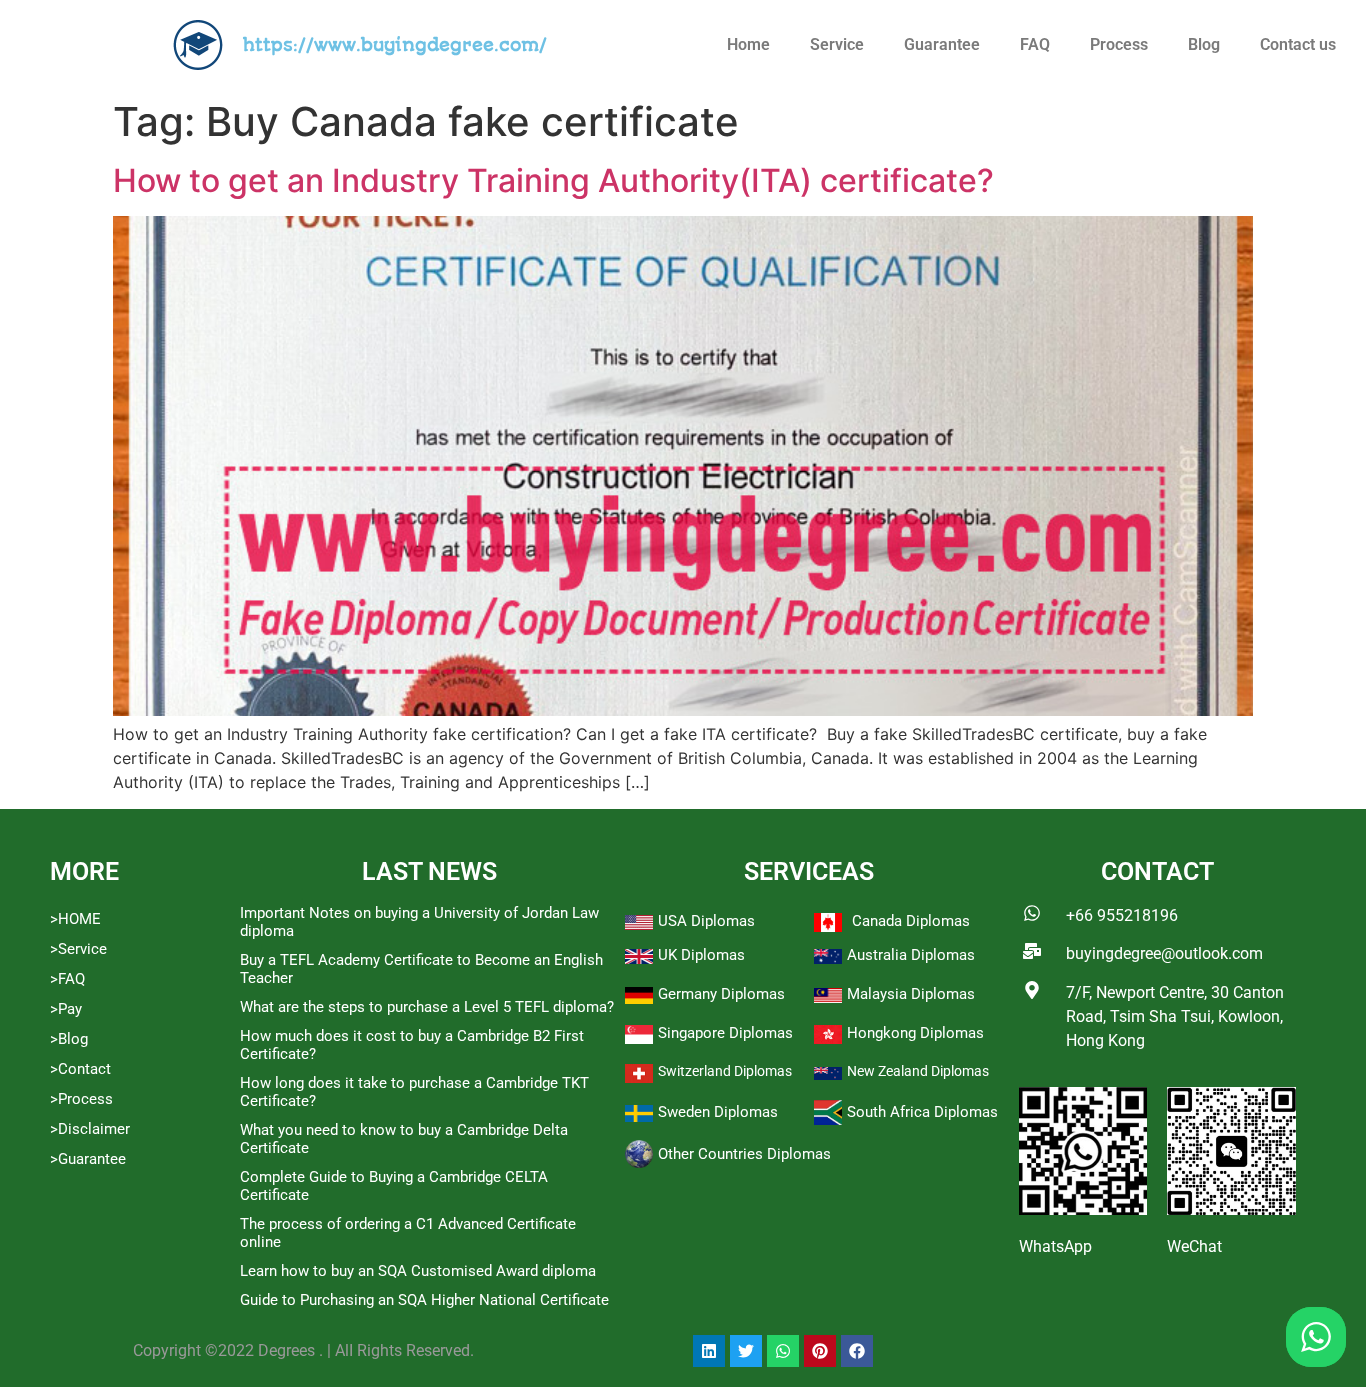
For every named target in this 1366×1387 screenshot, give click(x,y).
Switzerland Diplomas (725, 1071)
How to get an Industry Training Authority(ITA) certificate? (553, 180)
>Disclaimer (90, 1129)
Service (837, 44)
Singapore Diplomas (725, 1033)
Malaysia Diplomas (911, 994)
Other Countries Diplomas (744, 1154)
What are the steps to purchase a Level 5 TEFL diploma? (427, 1007)
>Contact (80, 1069)
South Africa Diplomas (922, 1112)
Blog (1204, 44)
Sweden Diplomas (718, 1112)
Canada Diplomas (911, 921)
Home (748, 44)
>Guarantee (88, 1159)
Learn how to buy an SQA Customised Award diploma (418, 1271)
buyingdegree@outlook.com (1164, 953)
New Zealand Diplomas (918, 1071)
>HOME (75, 919)
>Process (81, 1099)
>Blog (69, 1039)
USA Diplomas (706, 921)
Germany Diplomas (721, 994)
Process (1119, 44)
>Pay (66, 1009)
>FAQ (67, 979)
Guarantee (942, 44)
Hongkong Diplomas (915, 1033)
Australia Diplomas (911, 955)
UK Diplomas (701, 955)
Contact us (1298, 44)
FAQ (1035, 44)
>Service (78, 949)
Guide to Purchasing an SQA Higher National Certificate (424, 1300)
